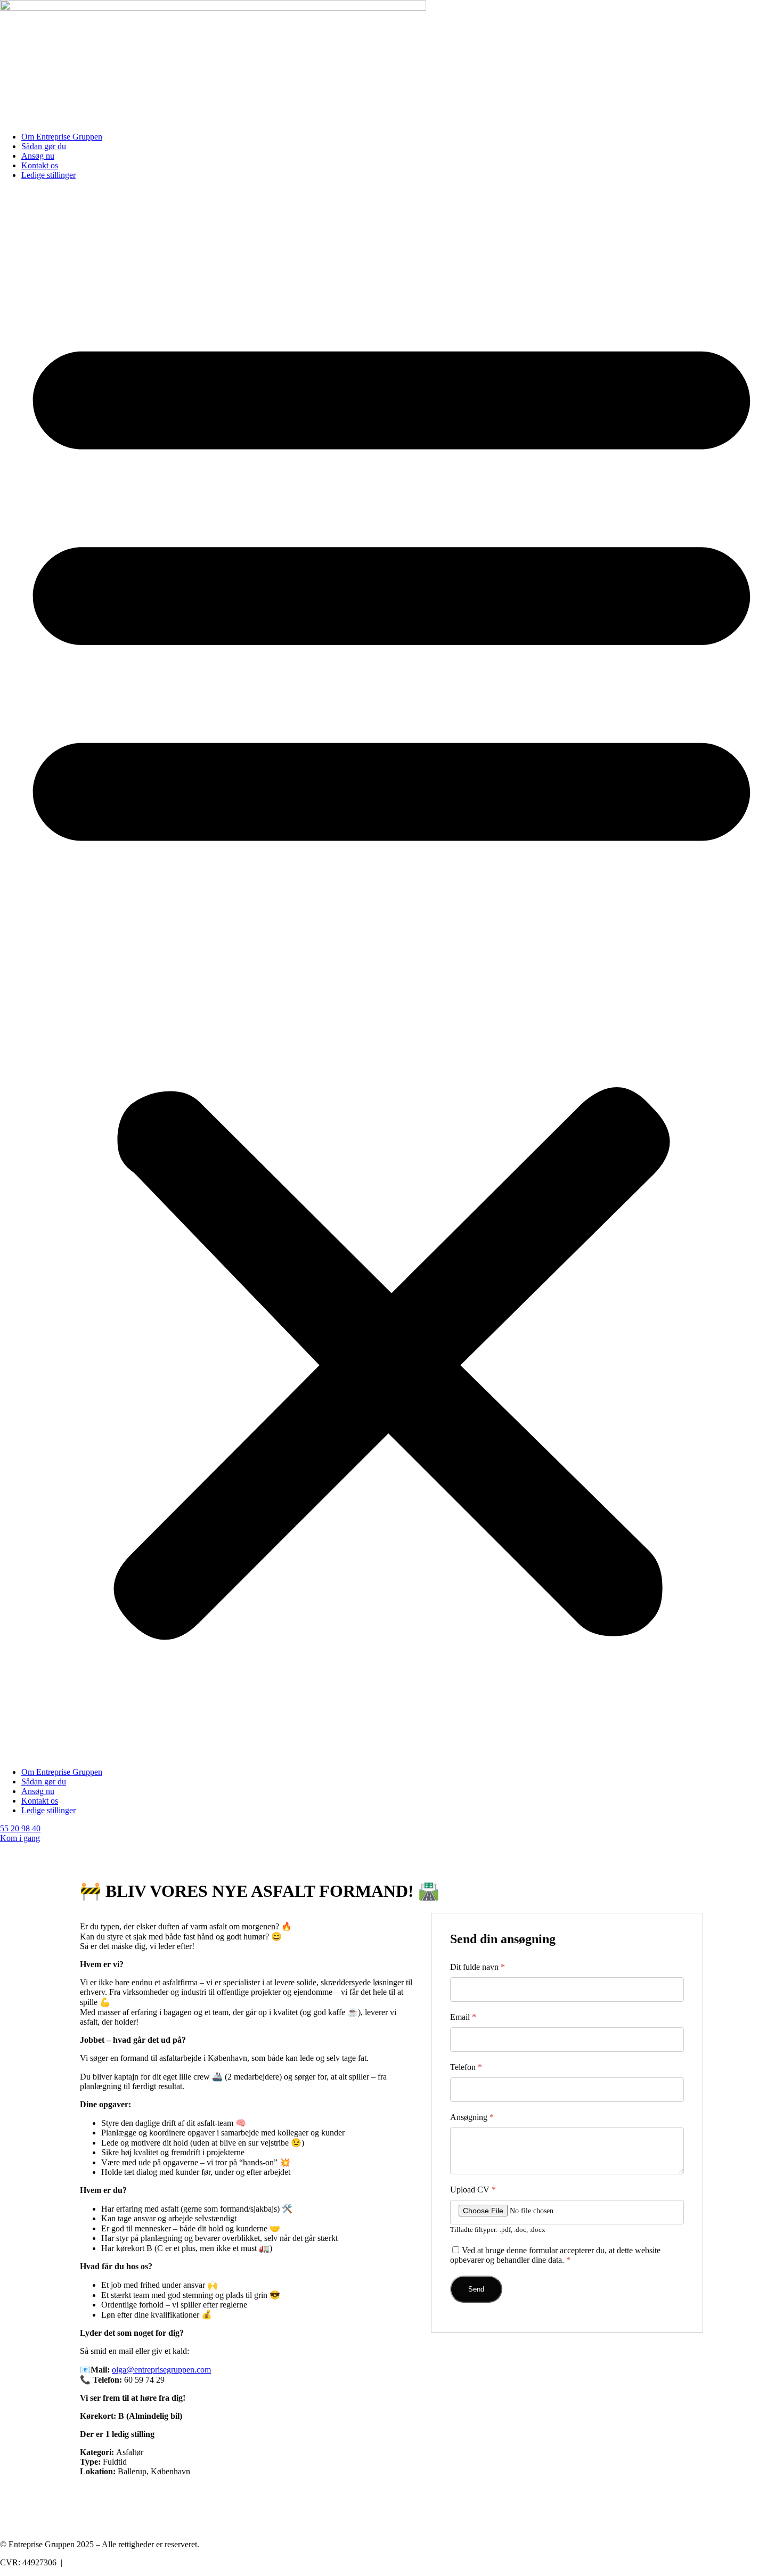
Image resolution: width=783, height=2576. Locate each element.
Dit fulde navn (478, 1967)
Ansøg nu (38, 156)
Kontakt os (40, 165)
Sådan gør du (44, 146)
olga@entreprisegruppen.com (161, 2370)
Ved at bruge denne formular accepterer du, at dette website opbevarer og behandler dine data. (555, 2255)
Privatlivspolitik (91, 2562)
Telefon (466, 2067)
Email (463, 2017)
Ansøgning (472, 2117)
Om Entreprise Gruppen (62, 137)
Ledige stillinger (48, 175)
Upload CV (473, 2190)
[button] (391, 974)
